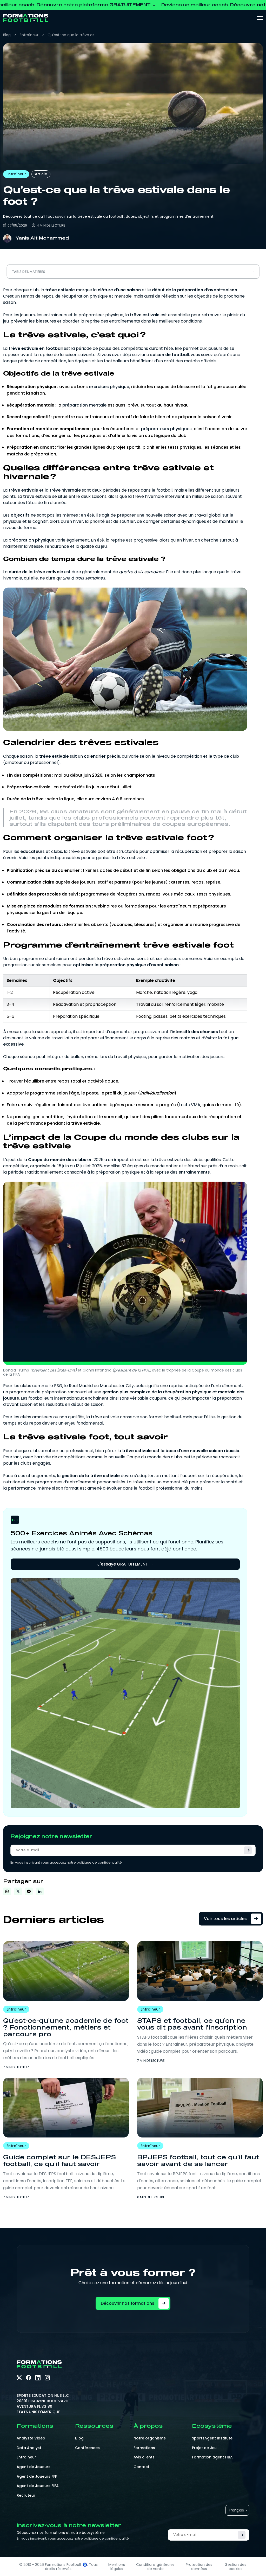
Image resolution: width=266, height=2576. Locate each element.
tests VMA (190, 1105)
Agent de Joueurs (34, 2467)
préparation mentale (84, 405)
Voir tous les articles (225, 1919)
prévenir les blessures (33, 321)
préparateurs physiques (166, 429)
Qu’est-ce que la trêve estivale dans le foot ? (72, 35)
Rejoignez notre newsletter (51, 1836)
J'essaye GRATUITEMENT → (125, 1564)
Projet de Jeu (204, 2448)
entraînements (194, 1172)
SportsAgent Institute (212, 2438)
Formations (144, 2448)
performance (22, 1488)
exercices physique (109, 387)
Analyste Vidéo (31, 2438)
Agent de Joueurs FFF (37, 2476)
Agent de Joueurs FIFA (38, 2486)
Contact (141, 2467)
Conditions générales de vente (155, 2567)
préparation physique (31, 540)
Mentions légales (117, 2567)
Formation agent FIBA (212, 2457)
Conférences (87, 2448)
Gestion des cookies (235, 2567)
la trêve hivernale (63, 490)
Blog (7, 35)
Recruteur (26, 2495)
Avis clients (144, 2457)
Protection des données (199, 2567)
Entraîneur (29, 35)
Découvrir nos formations (128, 2303)
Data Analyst (29, 2448)
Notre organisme (150, 2438)
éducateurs (32, 851)
